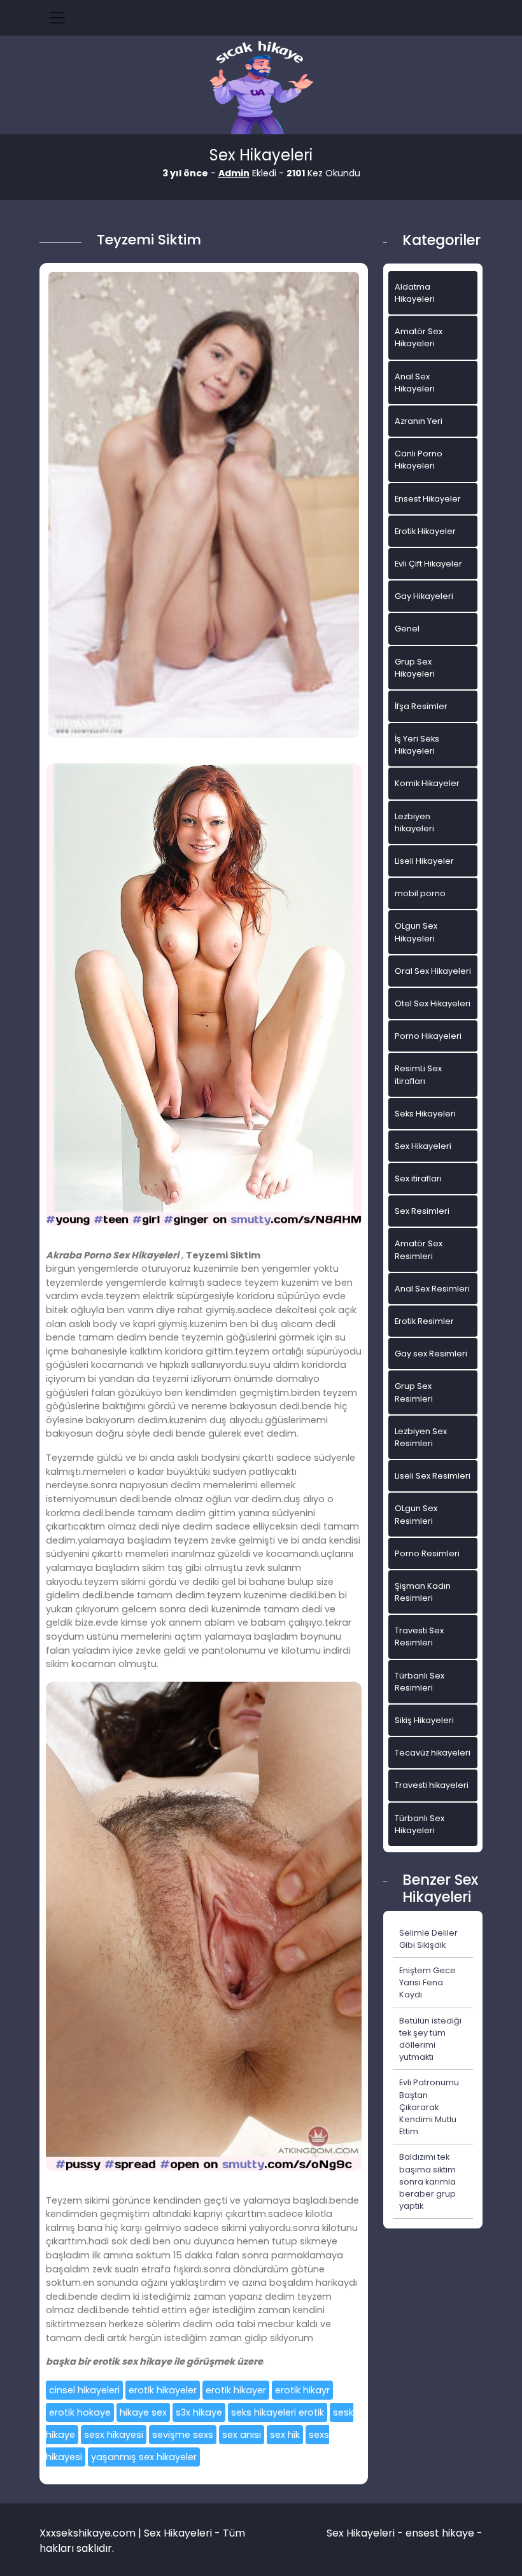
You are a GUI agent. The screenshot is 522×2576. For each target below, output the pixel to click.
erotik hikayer (236, 2390)
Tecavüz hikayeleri (433, 1753)
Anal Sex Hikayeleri (415, 383)
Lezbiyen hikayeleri (414, 822)
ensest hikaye (440, 2533)
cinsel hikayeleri (84, 2390)
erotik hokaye (80, 2412)
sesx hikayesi (114, 2435)
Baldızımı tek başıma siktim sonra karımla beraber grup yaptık (427, 2181)
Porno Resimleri (427, 1553)
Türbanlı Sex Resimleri (420, 1682)
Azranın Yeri (419, 421)
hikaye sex (143, 2412)
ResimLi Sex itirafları (418, 1074)
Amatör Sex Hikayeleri (419, 337)
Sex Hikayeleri (423, 1146)
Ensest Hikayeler (428, 499)
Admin (234, 173)
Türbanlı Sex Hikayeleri (420, 1824)
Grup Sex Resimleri (414, 1392)
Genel (407, 629)
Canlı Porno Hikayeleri (419, 460)
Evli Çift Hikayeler (428, 564)
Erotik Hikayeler (425, 531)
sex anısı (242, 2435)
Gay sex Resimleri (431, 1354)
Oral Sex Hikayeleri (433, 971)
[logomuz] (261, 89)
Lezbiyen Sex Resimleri (421, 1437)
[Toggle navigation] (57, 18)
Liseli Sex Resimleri (433, 1476)
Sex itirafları (418, 1179)
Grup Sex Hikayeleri (415, 668)
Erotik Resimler (424, 1321)
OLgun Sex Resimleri (416, 1514)
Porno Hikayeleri (428, 1036)
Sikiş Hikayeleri (424, 1720)
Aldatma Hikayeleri (415, 293)
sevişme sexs (183, 2435)
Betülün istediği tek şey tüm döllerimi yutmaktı (430, 2039)
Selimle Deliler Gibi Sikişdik (428, 1939)
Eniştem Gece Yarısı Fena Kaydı (427, 1982)
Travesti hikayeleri (432, 1785)
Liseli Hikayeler (424, 861)
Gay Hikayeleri (424, 596)
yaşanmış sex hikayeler (144, 2457)
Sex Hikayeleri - (366, 2533)
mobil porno (420, 893)
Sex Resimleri (422, 1211)
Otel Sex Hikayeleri (433, 1003)
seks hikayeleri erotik (278, 2412)
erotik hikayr (302, 2390)
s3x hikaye (199, 2412)
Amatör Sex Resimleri (419, 1249)
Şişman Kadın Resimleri (423, 1592)
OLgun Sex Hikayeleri (416, 932)
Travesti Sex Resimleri (419, 1636)
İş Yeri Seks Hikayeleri (417, 745)
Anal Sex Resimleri (432, 1289)
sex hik (285, 2435)
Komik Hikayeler (427, 783)
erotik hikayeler (163, 2390)
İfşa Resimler (421, 706)
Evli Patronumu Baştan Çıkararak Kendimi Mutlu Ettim (429, 2107)
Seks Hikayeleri (425, 1114)
